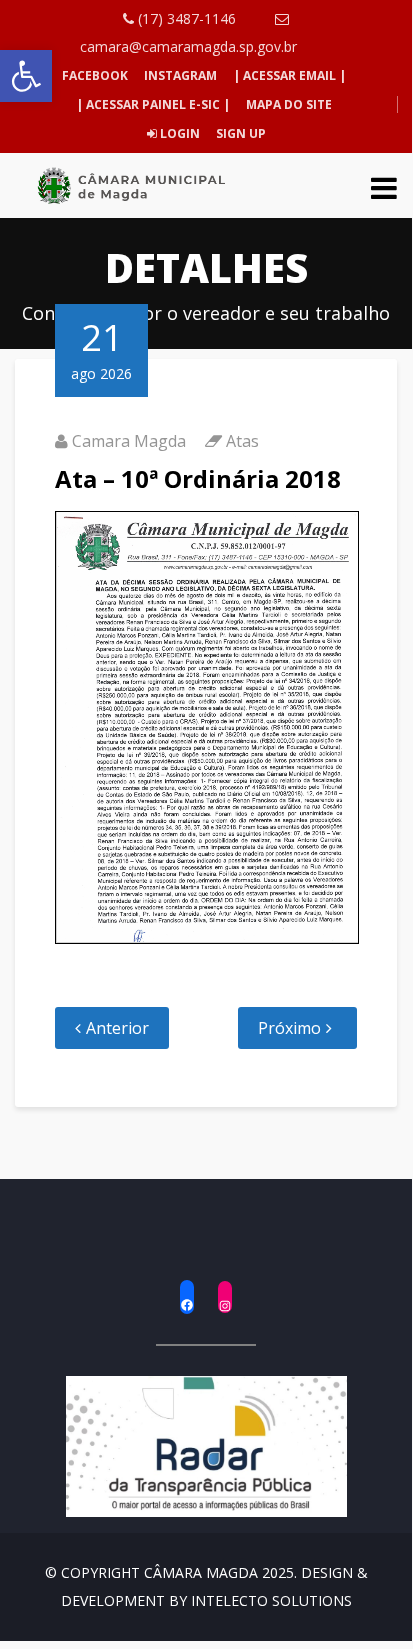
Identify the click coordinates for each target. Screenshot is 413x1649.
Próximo (289, 1028)
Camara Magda (129, 441)
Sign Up (239, 133)
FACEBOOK (95, 75)
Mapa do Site (289, 104)
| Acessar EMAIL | (289, 75)
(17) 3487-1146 (185, 18)
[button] (26, 76)
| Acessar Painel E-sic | (153, 104)
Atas (242, 441)
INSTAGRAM (180, 75)
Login (178, 133)
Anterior (117, 1028)
